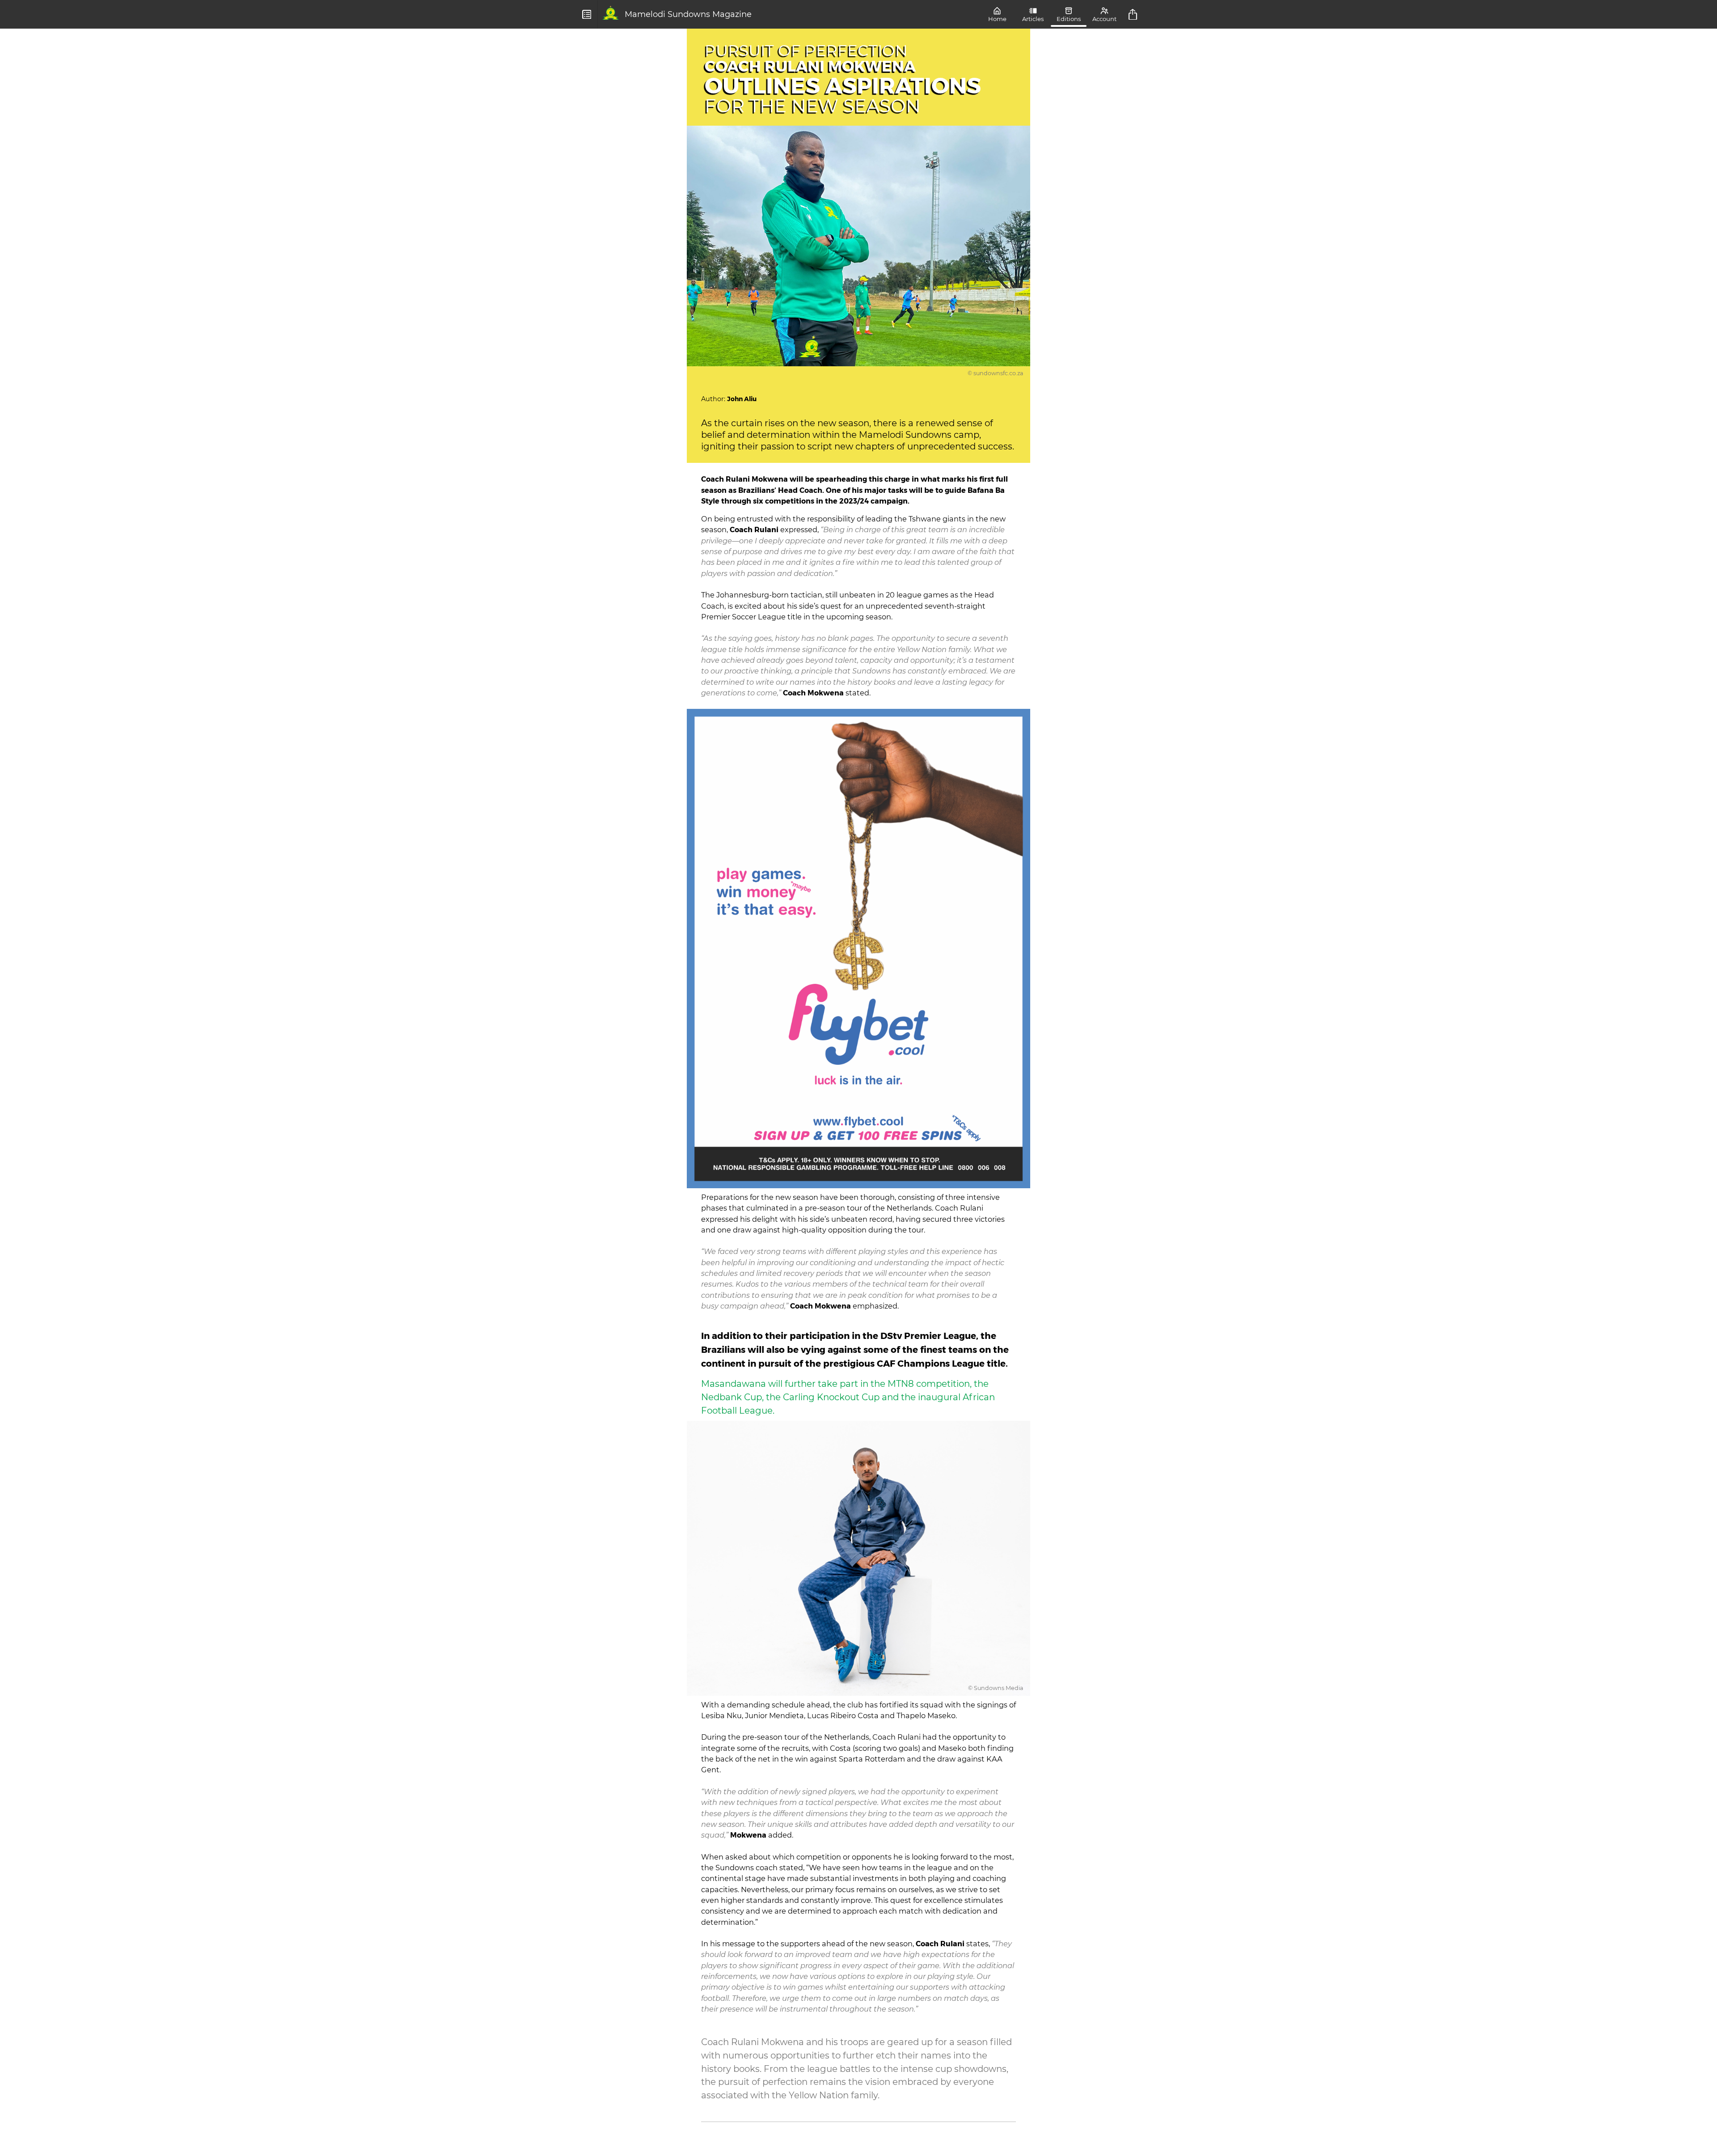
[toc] (587, 14)
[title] (1134, 14)
